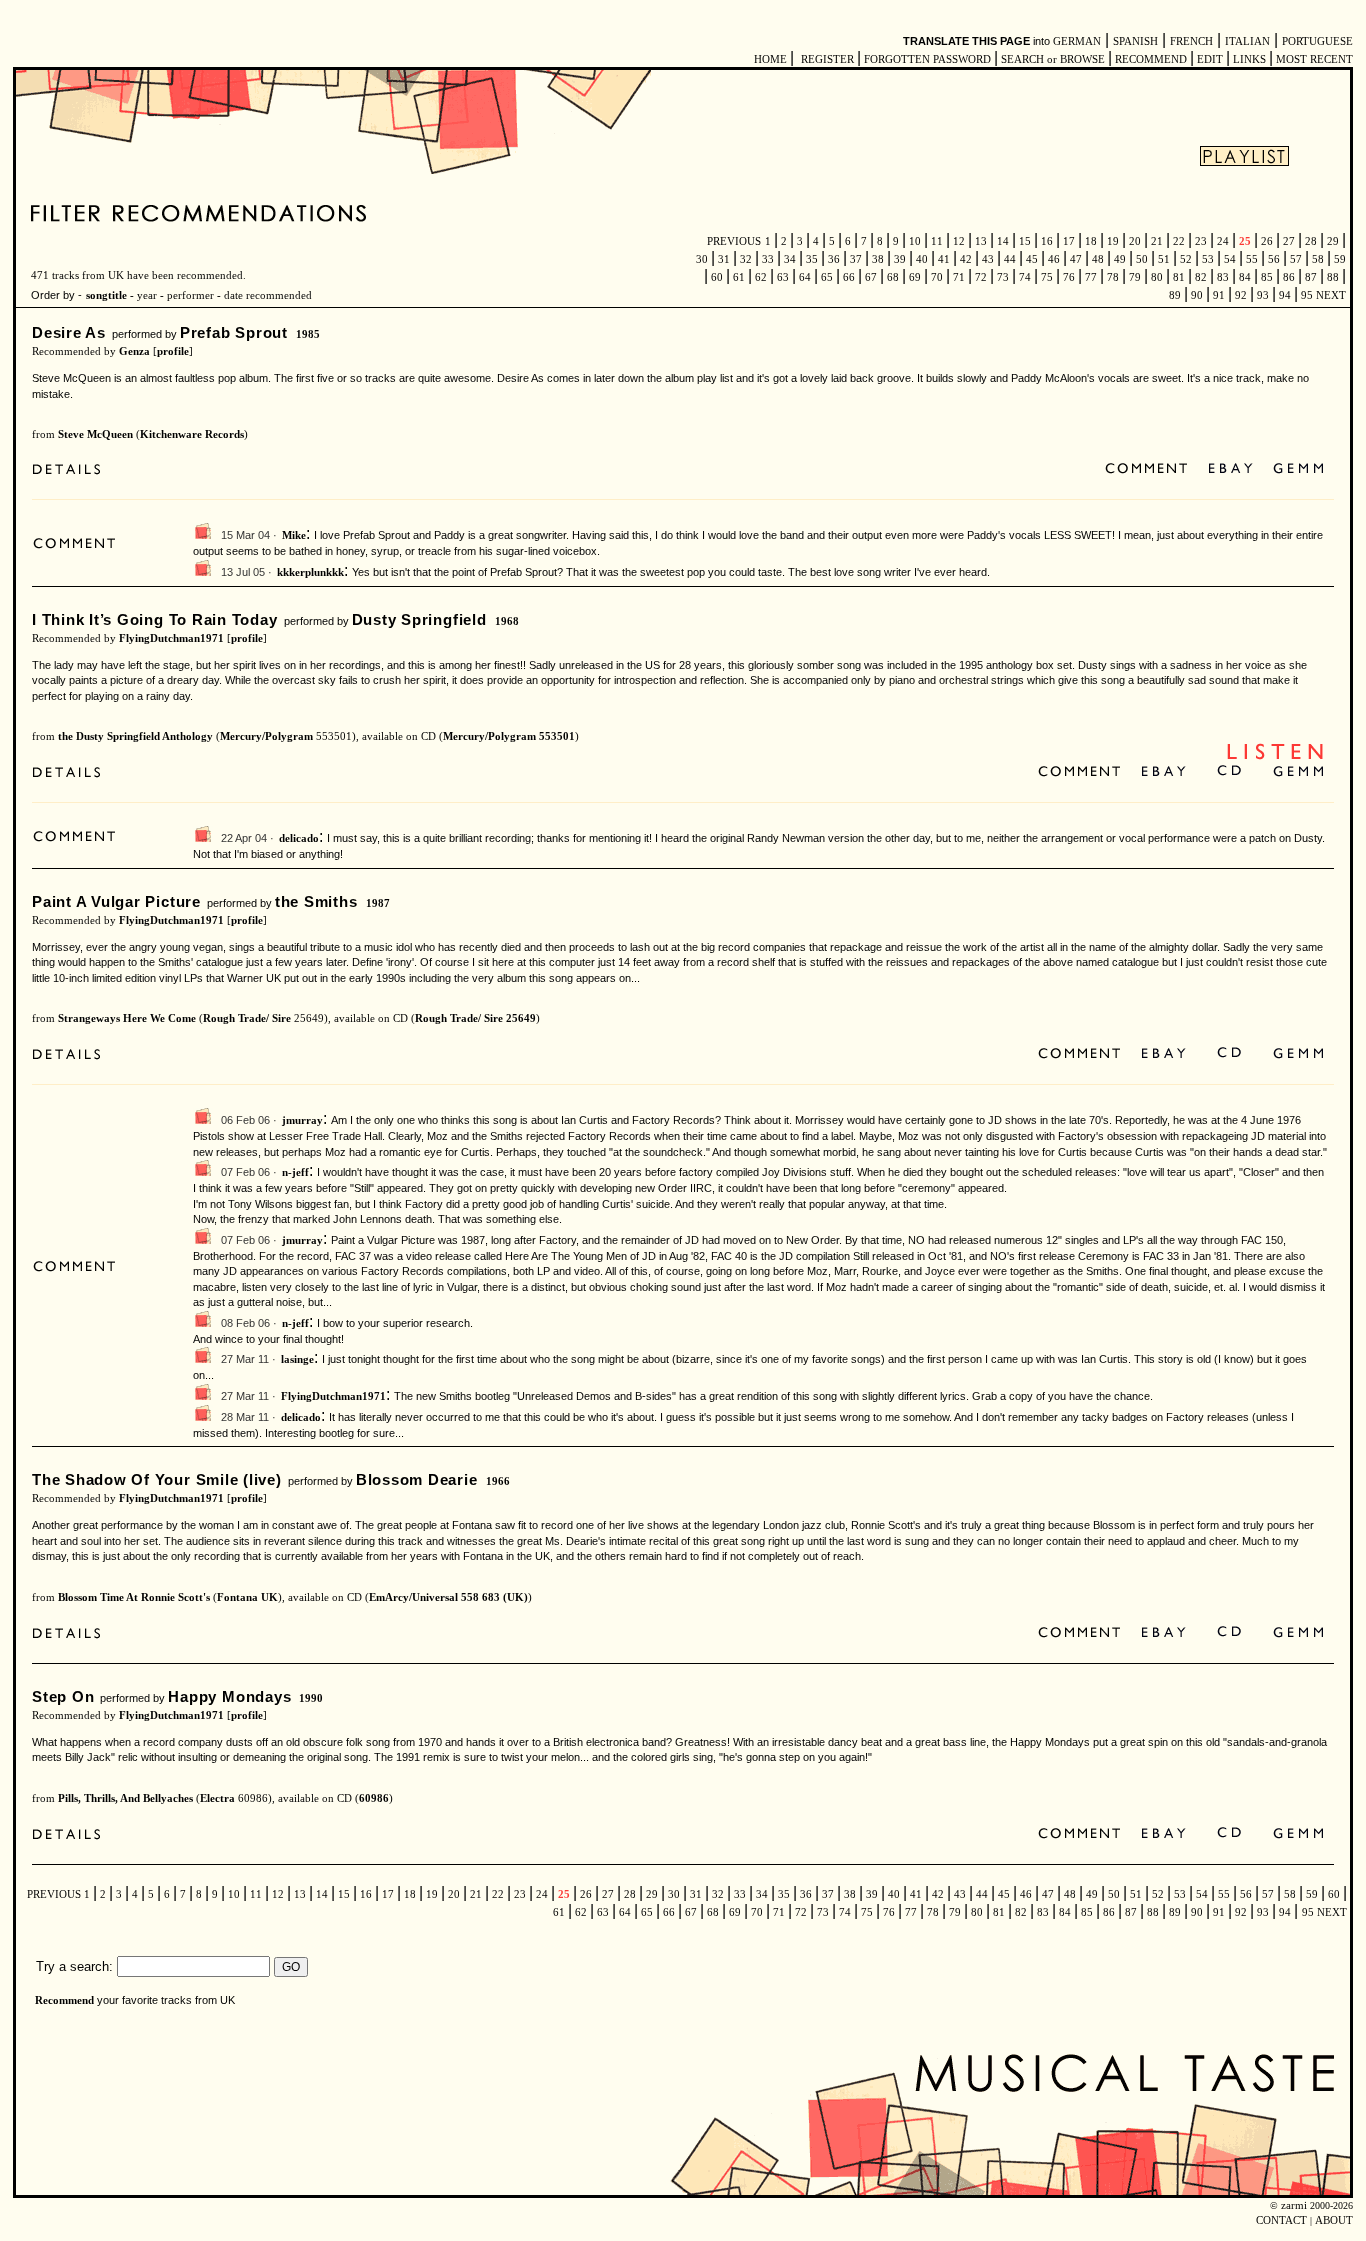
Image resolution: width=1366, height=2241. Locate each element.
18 (1091, 241)
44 (1010, 259)
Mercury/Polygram (266, 736)
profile (173, 351)
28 (1311, 241)
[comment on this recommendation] (1150, 469)
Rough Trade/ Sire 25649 (475, 1018)
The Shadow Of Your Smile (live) (157, 1479)
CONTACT (1281, 2220)
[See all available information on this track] (71, 471)
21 (1157, 241)
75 (1047, 277)
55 (1252, 259)
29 (1333, 241)
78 (1113, 277)
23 (1201, 241)
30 (703, 259)
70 (937, 277)
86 (1289, 277)
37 (856, 259)
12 (959, 241)
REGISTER (827, 59)
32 (746, 259)
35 (812, 259)
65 (827, 277)
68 (893, 277)
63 (783, 277)
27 (1289, 241)
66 (849, 277)
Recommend (64, 2000)
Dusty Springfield (419, 619)
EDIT (1210, 59)
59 (1338, 259)
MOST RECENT (1313, 59)
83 (1223, 277)
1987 (378, 903)
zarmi (1294, 2205)
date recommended (268, 295)
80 (1157, 277)
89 (1176, 295)
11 (937, 241)
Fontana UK (247, 1597)
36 (834, 259)
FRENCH (1191, 41)
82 (1201, 277)
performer (189, 295)
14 (1003, 241)
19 (1113, 241)
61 (739, 277)
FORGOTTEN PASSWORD (927, 59)
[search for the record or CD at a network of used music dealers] (1299, 469)
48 (1098, 259)
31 (724, 259)
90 (1197, 295)
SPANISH (1135, 41)
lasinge (297, 1359)
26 (1267, 241)
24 (1223, 241)
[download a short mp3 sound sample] (1275, 757)
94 (1285, 295)
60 (717, 277)
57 (1296, 259)
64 (805, 277)
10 (915, 241)
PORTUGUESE (1317, 41)
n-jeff (295, 1172)
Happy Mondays (229, 1696)
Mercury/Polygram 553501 (509, 736)
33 (768, 259)
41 (944, 259)
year (147, 295)
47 (1076, 259)
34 (790, 259)
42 (966, 259)
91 (1219, 295)
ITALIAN (1247, 41)
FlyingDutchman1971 (171, 638)
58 (1318, 259)
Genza (134, 351)
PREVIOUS (734, 241)
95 (1307, 295)
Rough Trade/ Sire (247, 1018)
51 (1164, 259)
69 (915, 277)
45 (1032, 259)
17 (1069, 241)
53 (1208, 259)
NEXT (1331, 295)
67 (871, 277)
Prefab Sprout (234, 332)
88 (1333, 277)
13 (981, 241)
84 (1245, 277)
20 (1135, 241)
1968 (507, 621)
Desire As (69, 332)
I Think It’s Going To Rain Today (155, 619)
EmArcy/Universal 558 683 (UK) (448, 1597)
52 (1186, 259)
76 (1069, 277)
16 (1047, 241)
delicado (299, 838)
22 (1179, 241)
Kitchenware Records (192, 434)
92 (1241, 295)
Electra (217, 1798)
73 (1003, 277)
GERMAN (1077, 41)
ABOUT (1334, 2220)
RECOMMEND (1151, 59)
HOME (770, 59)
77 (1091, 277)
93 (1263, 295)
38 (878, 259)
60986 (374, 1798)
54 (1230, 259)
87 (1311, 277)
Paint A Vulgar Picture (116, 901)
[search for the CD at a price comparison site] (1230, 772)
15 (1025, 241)
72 (981, 277)
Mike (294, 535)
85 (1267, 277)
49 (1120, 259)
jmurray (302, 1120)
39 (900, 259)
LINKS (1249, 59)
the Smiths (316, 901)
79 (1135, 277)
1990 (311, 1698)
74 (1025, 277)
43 (988, 259)
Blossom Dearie (417, 1479)
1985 (308, 334)
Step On (63, 1696)
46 (1054, 259)
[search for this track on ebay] (1230, 469)
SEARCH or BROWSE (1053, 59)
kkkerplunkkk (310, 572)
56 (1274, 259)
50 (1142, 259)
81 (1179, 277)
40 (922, 259)
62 (761, 277)
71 (959, 277)
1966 (498, 1481)
